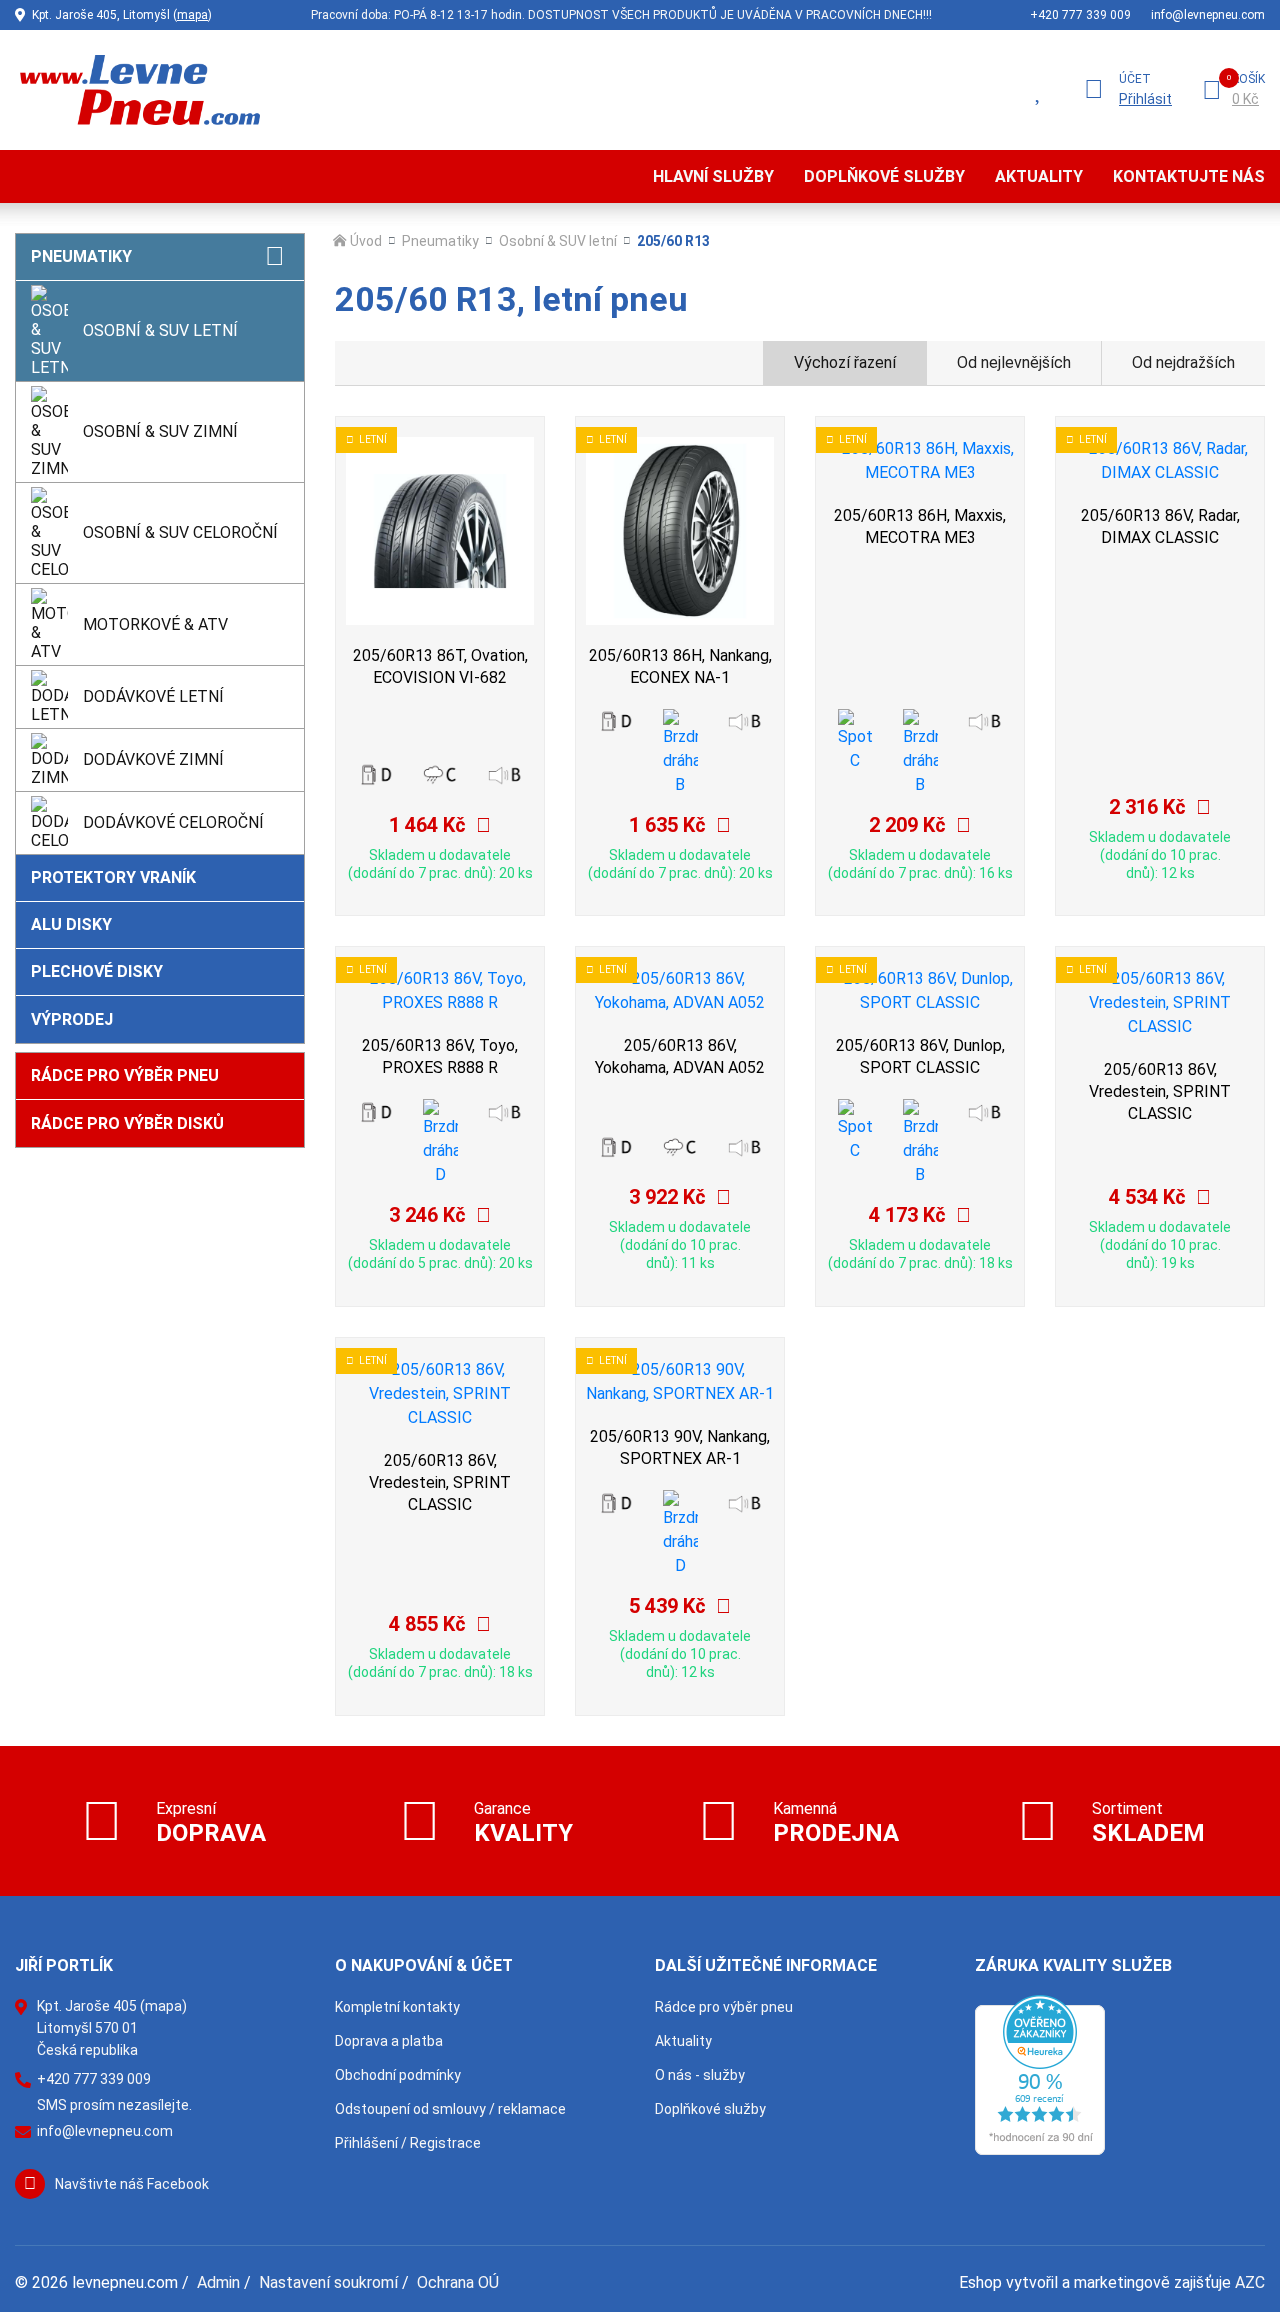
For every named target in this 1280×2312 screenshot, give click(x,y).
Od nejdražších (1183, 362)
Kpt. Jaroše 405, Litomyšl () (122, 15)
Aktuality (1039, 176)
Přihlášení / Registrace (408, 2143)
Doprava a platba (389, 2041)
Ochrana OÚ (458, 2282)
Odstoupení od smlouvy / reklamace (450, 2109)
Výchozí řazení (845, 362)
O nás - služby (700, 2075)
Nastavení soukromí (328, 2282)
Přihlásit (1145, 99)
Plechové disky (97, 971)
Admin (218, 2282)
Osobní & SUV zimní (160, 431)
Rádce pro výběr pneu (125, 1075)
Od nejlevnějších (1014, 362)
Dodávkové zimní (153, 759)
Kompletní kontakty (397, 2007)
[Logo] (137, 89)
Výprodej (72, 1019)
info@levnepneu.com (1208, 15)
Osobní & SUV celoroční (180, 532)
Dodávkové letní (153, 696)
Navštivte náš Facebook (132, 2184)
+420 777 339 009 (1080, 15)
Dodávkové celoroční (173, 822)
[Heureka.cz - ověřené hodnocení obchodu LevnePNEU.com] (1040, 2074)
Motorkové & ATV (155, 624)
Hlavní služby (713, 176)
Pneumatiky (81, 256)
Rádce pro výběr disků (127, 1123)
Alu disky (71, 924)
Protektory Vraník (113, 877)
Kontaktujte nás (1189, 176)
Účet (1135, 79)
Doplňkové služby (884, 176)
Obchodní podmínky (398, 2075)
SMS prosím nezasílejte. (114, 2105)
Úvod (366, 241)
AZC (1250, 2282)
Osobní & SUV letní (160, 330)
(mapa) (163, 2006)
